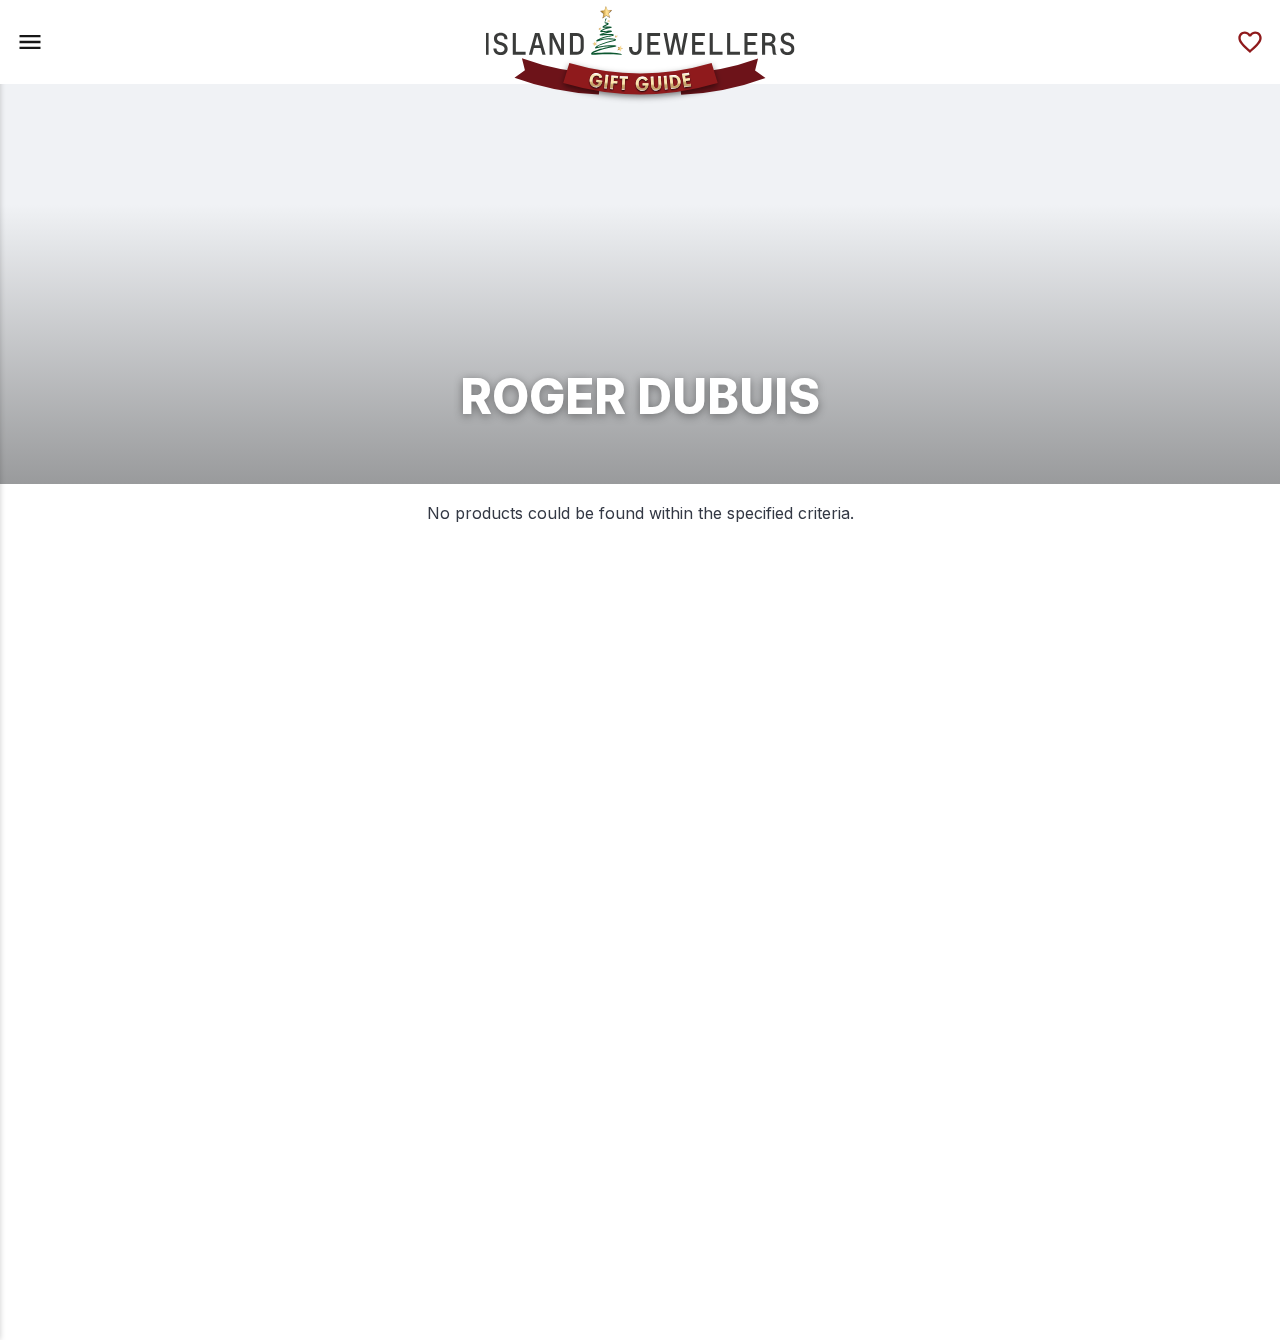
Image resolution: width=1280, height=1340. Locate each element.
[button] (30, 42)
